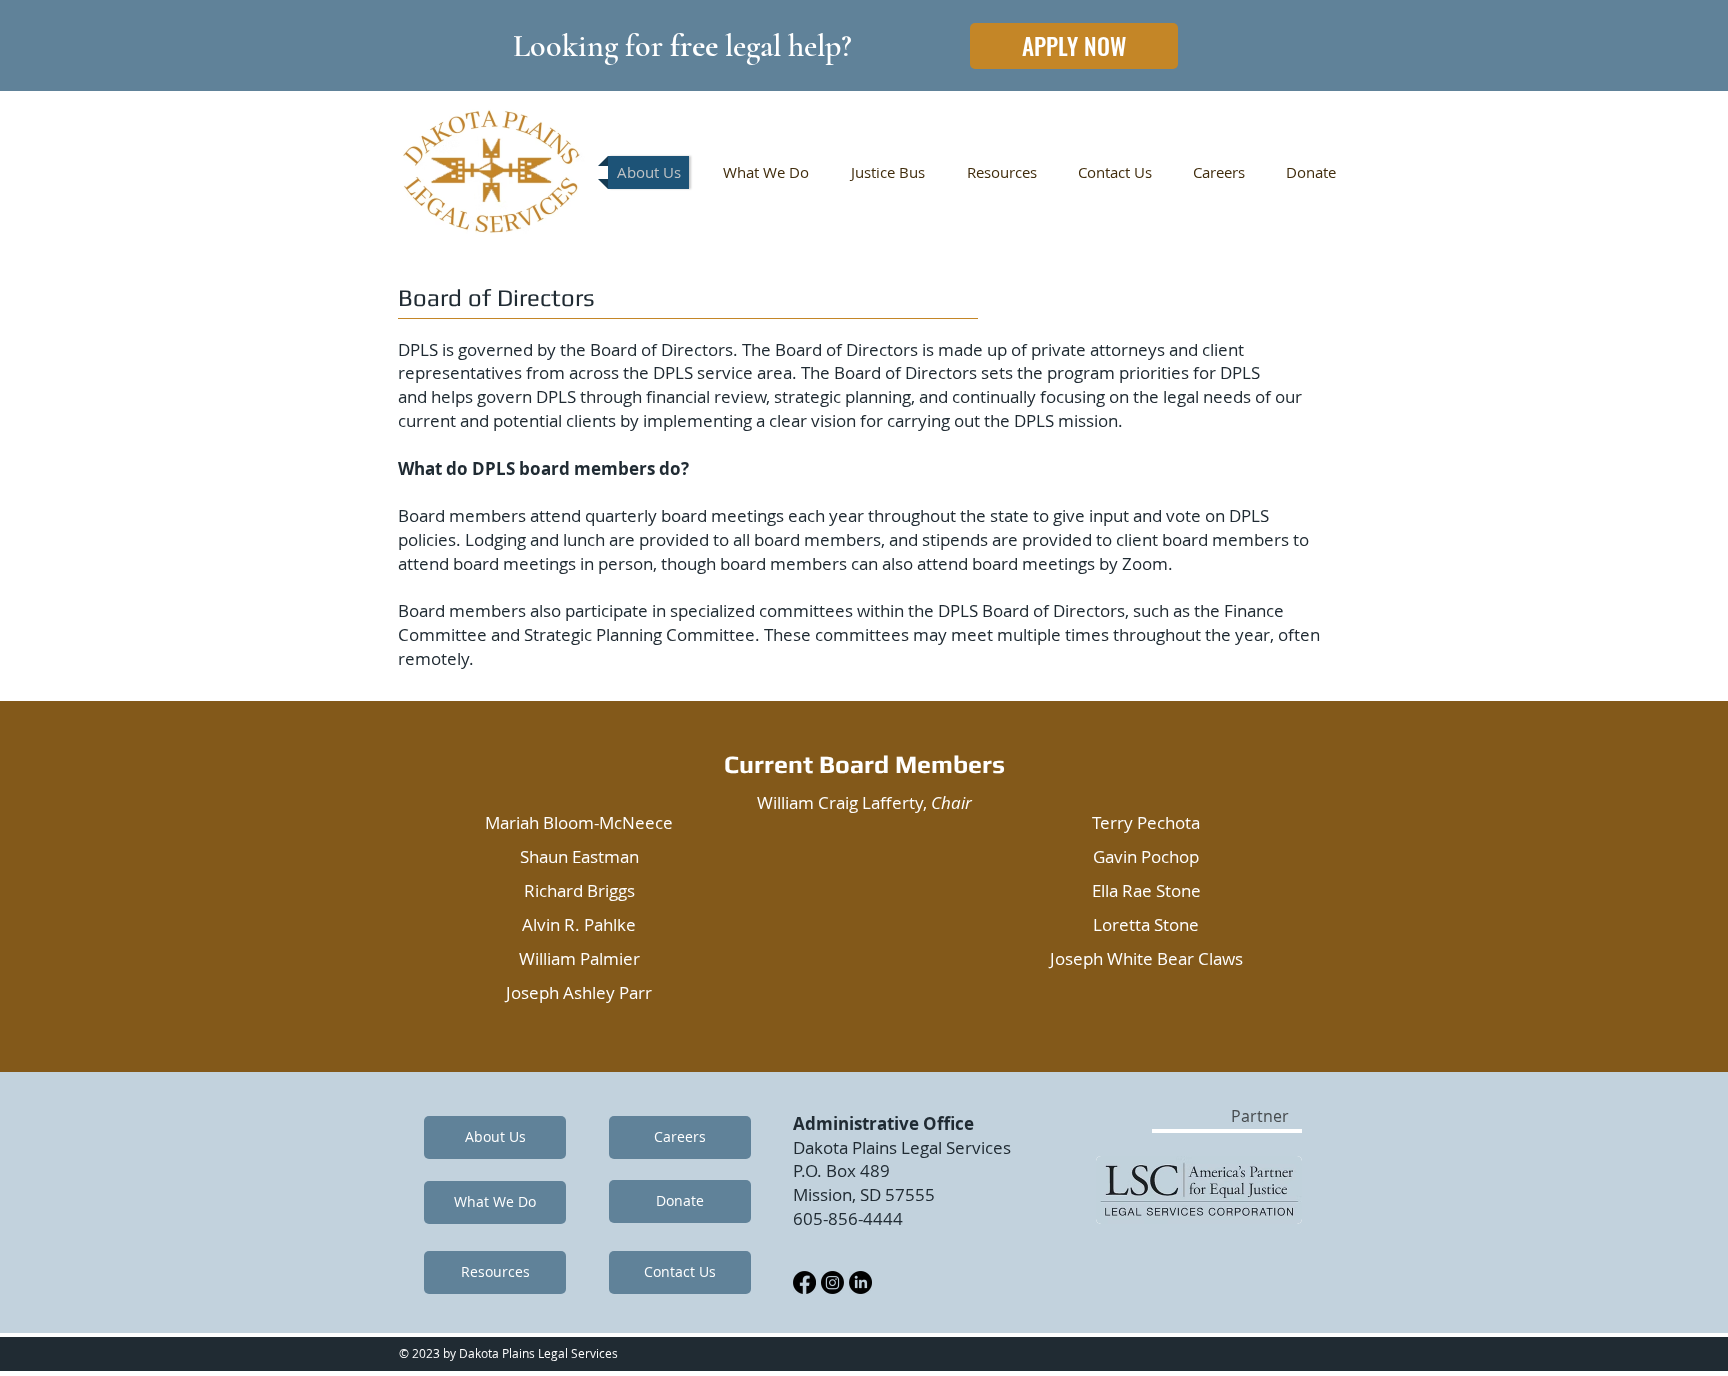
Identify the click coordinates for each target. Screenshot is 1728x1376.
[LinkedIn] (860, 1282)
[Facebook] (804, 1282)
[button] (1266, 1116)
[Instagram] (832, 1282)
